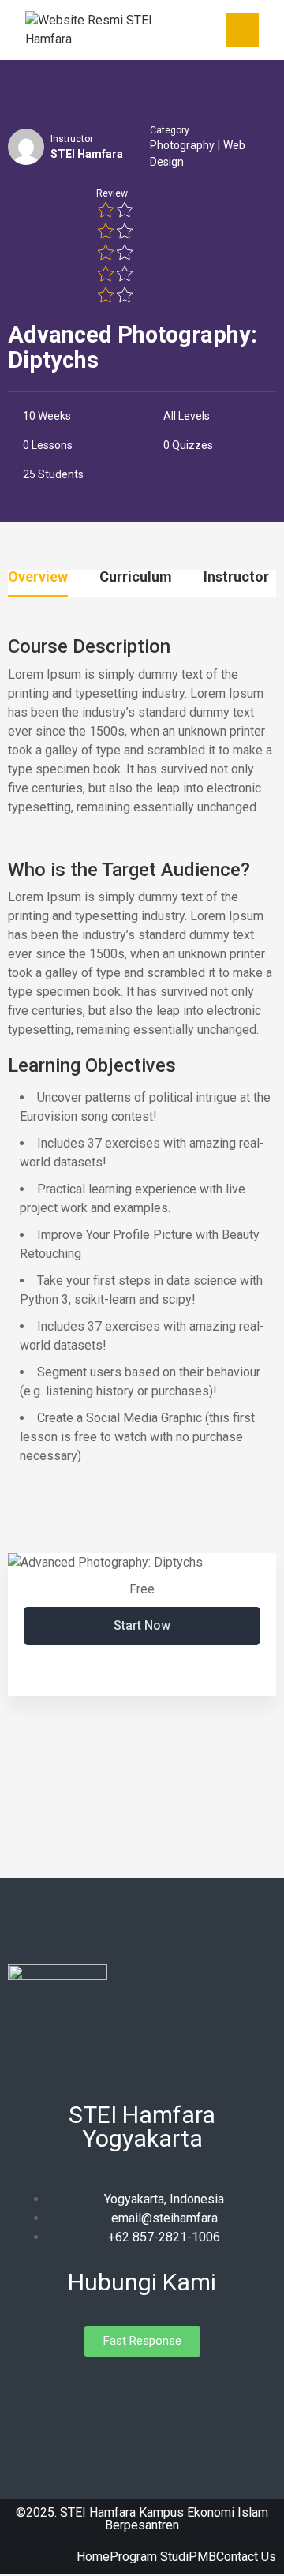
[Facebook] (114, 2392)
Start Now (142, 1625)
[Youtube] (170, 2392)
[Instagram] (142, 2392)
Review (112, 193)
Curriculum (136, 577)
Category (170, 130)
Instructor (72, 139)
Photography (182, 145)
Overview (38, 577)
